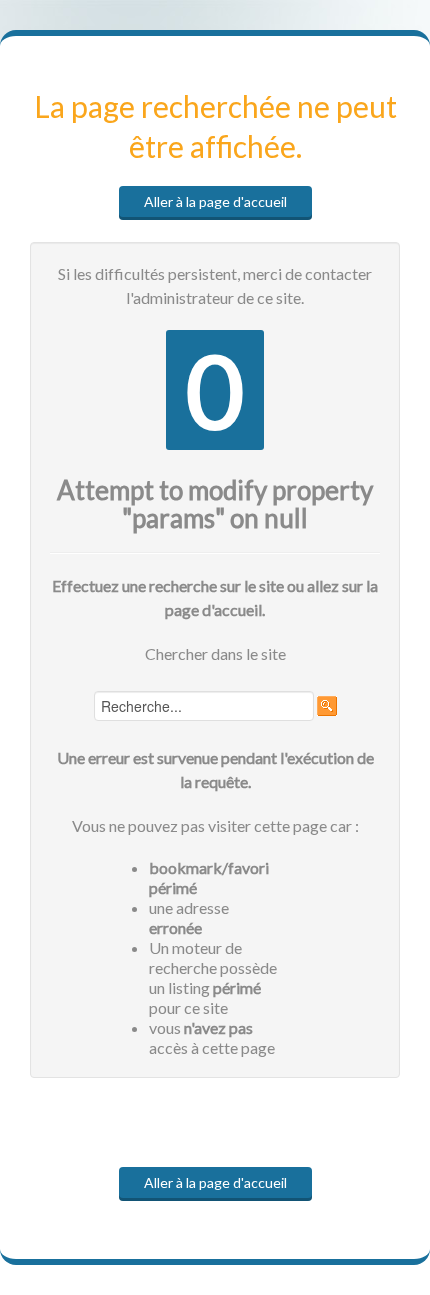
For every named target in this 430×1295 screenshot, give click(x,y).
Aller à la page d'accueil (215, 201)
